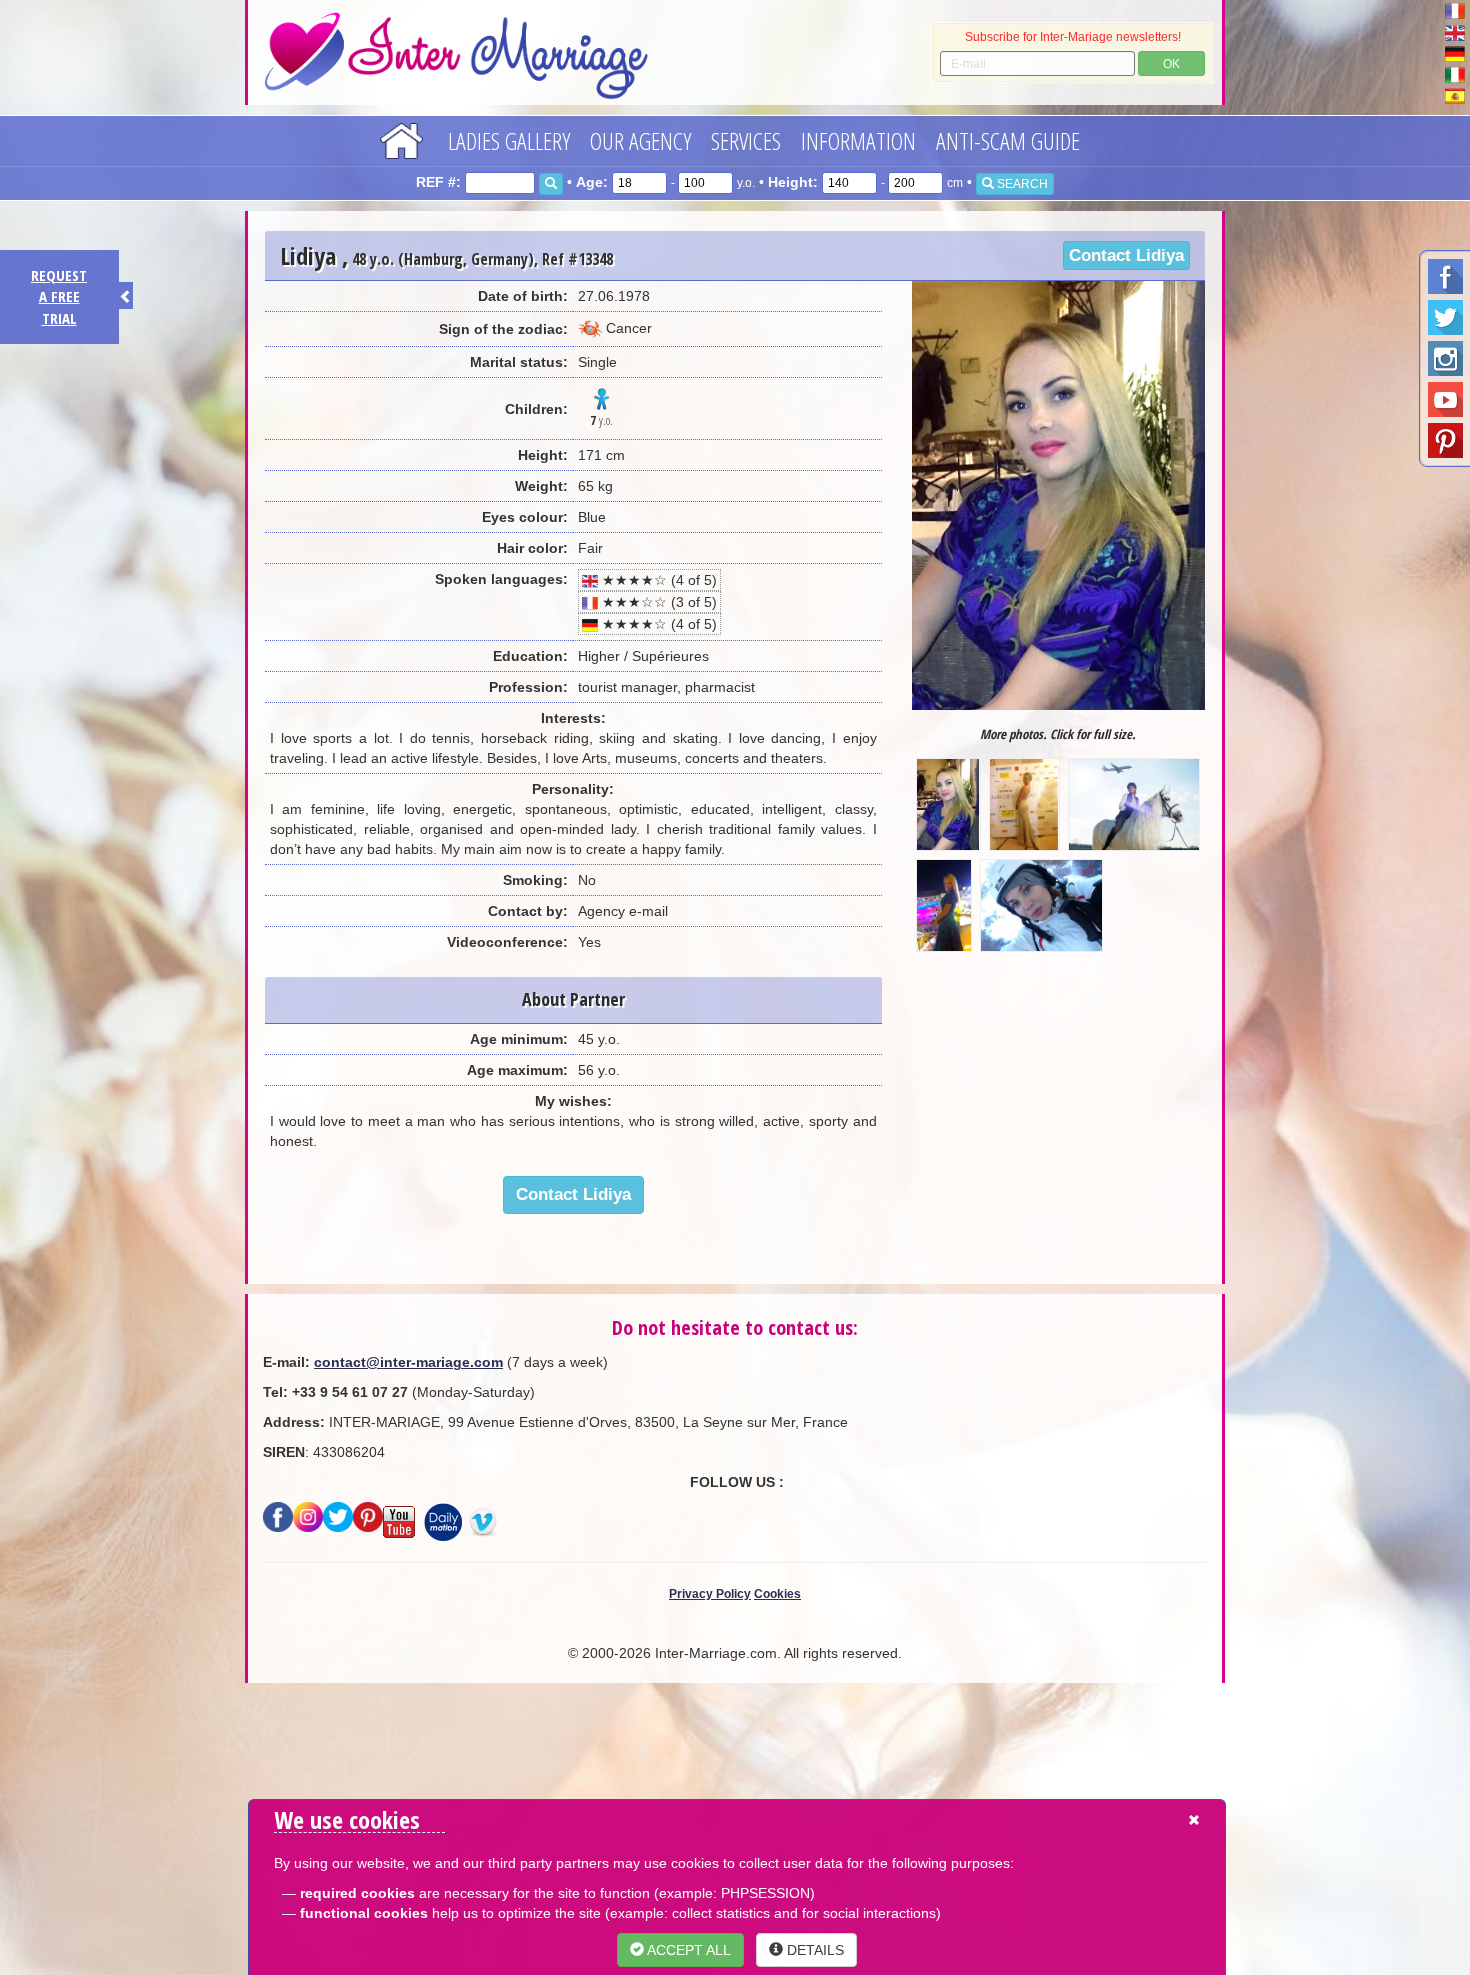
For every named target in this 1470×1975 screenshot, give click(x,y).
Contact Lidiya (1126, 255)
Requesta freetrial (59, 296)
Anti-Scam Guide (1008, 140)
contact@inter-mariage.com (408, 1362)
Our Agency (640, 140)
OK (1171, 64)
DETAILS (813, 1950)
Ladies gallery (509, 140)
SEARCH (1021, 184)
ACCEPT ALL (687, 1950)
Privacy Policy (710, 1594)
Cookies (777, 1594)
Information (858, 140)
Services (746, 140)
